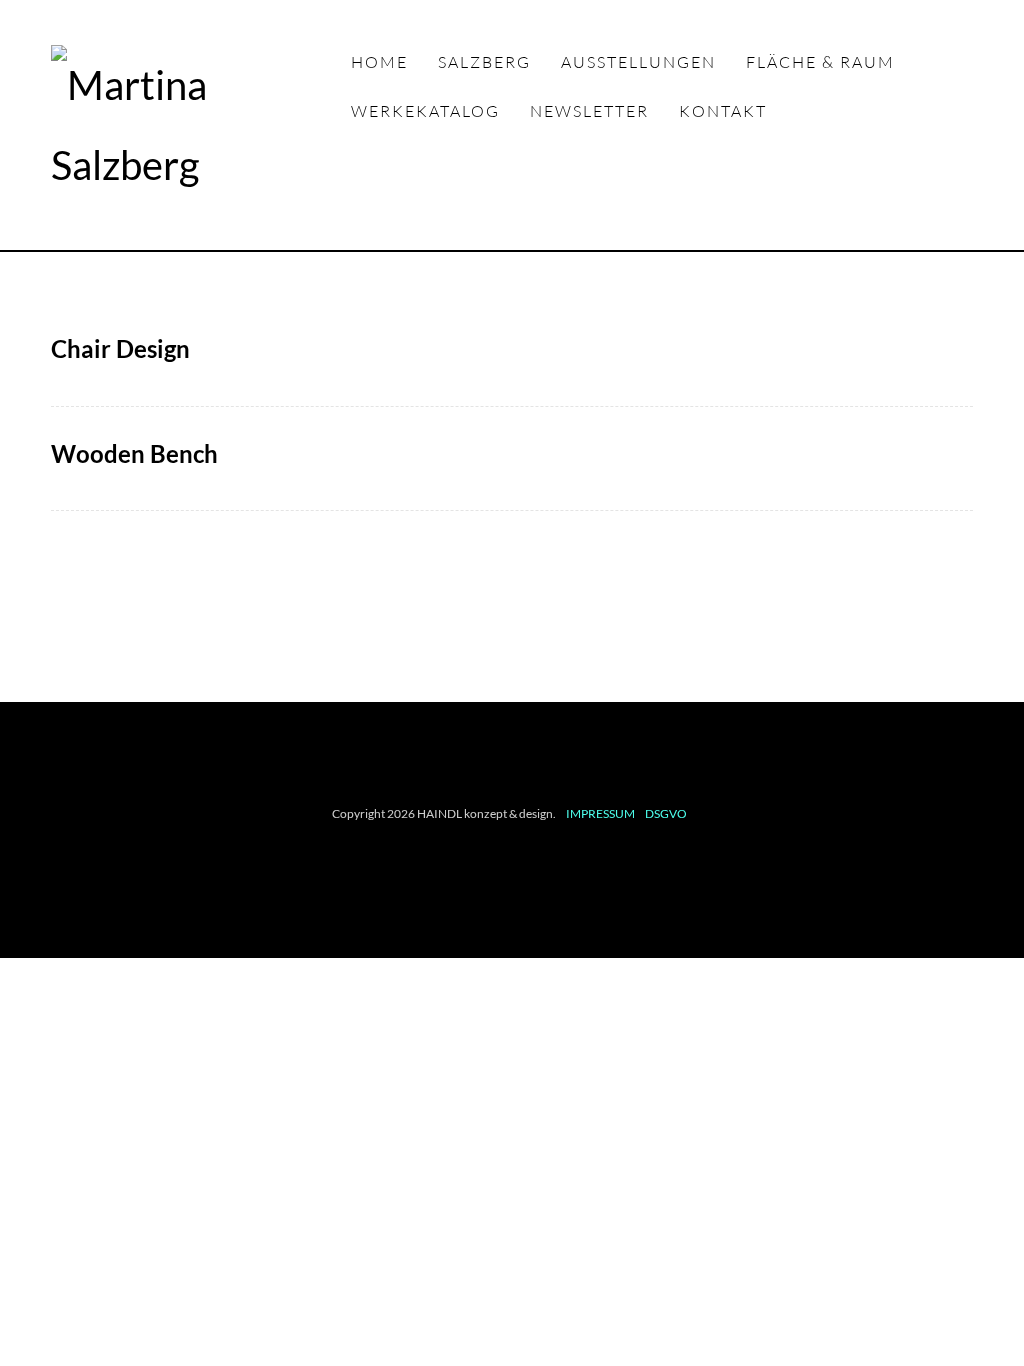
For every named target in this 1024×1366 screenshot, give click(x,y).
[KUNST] (201, 125)
